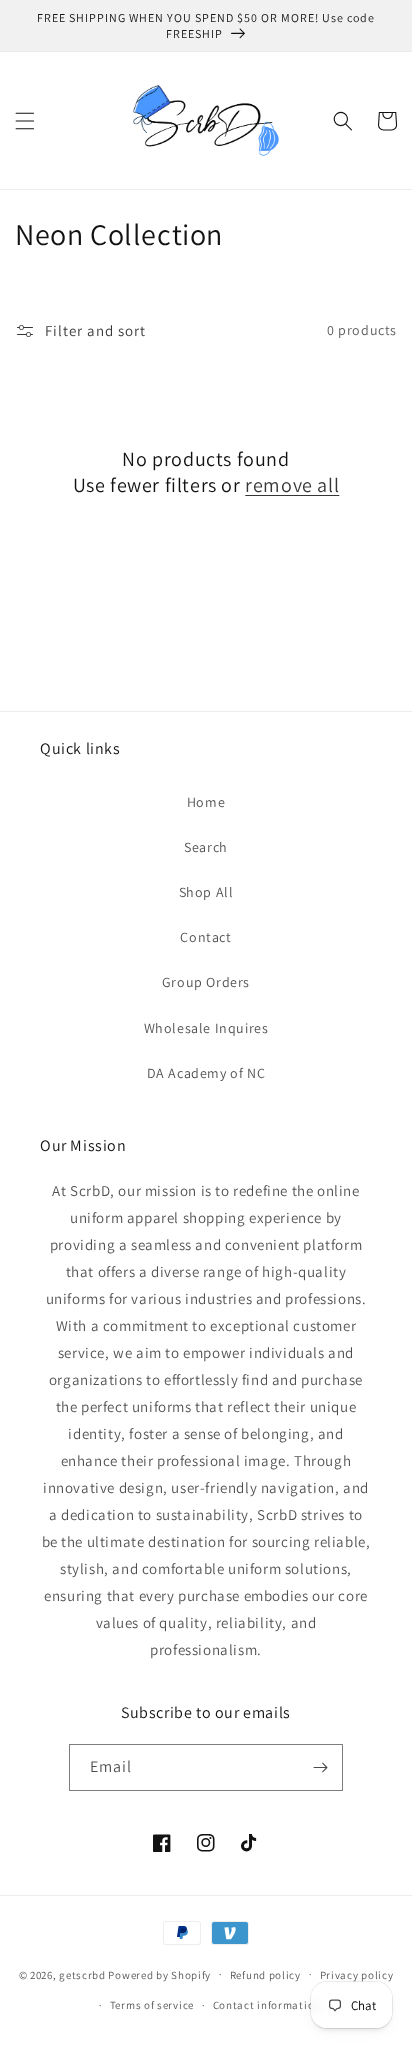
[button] (25, 121)
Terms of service (152, 2005)
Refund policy (265, 1975)
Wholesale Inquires (206, 1028)
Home (206, 802)
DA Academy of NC (206, 1073)
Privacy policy (357, 1975)
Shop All (206, 892)
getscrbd (82, 1974)
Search (206, 847)
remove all (292, 485)
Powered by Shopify (159, 1974)
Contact (205, 937)
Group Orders (206, 982)
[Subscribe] (320, 1767)
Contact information (267, 2005)
